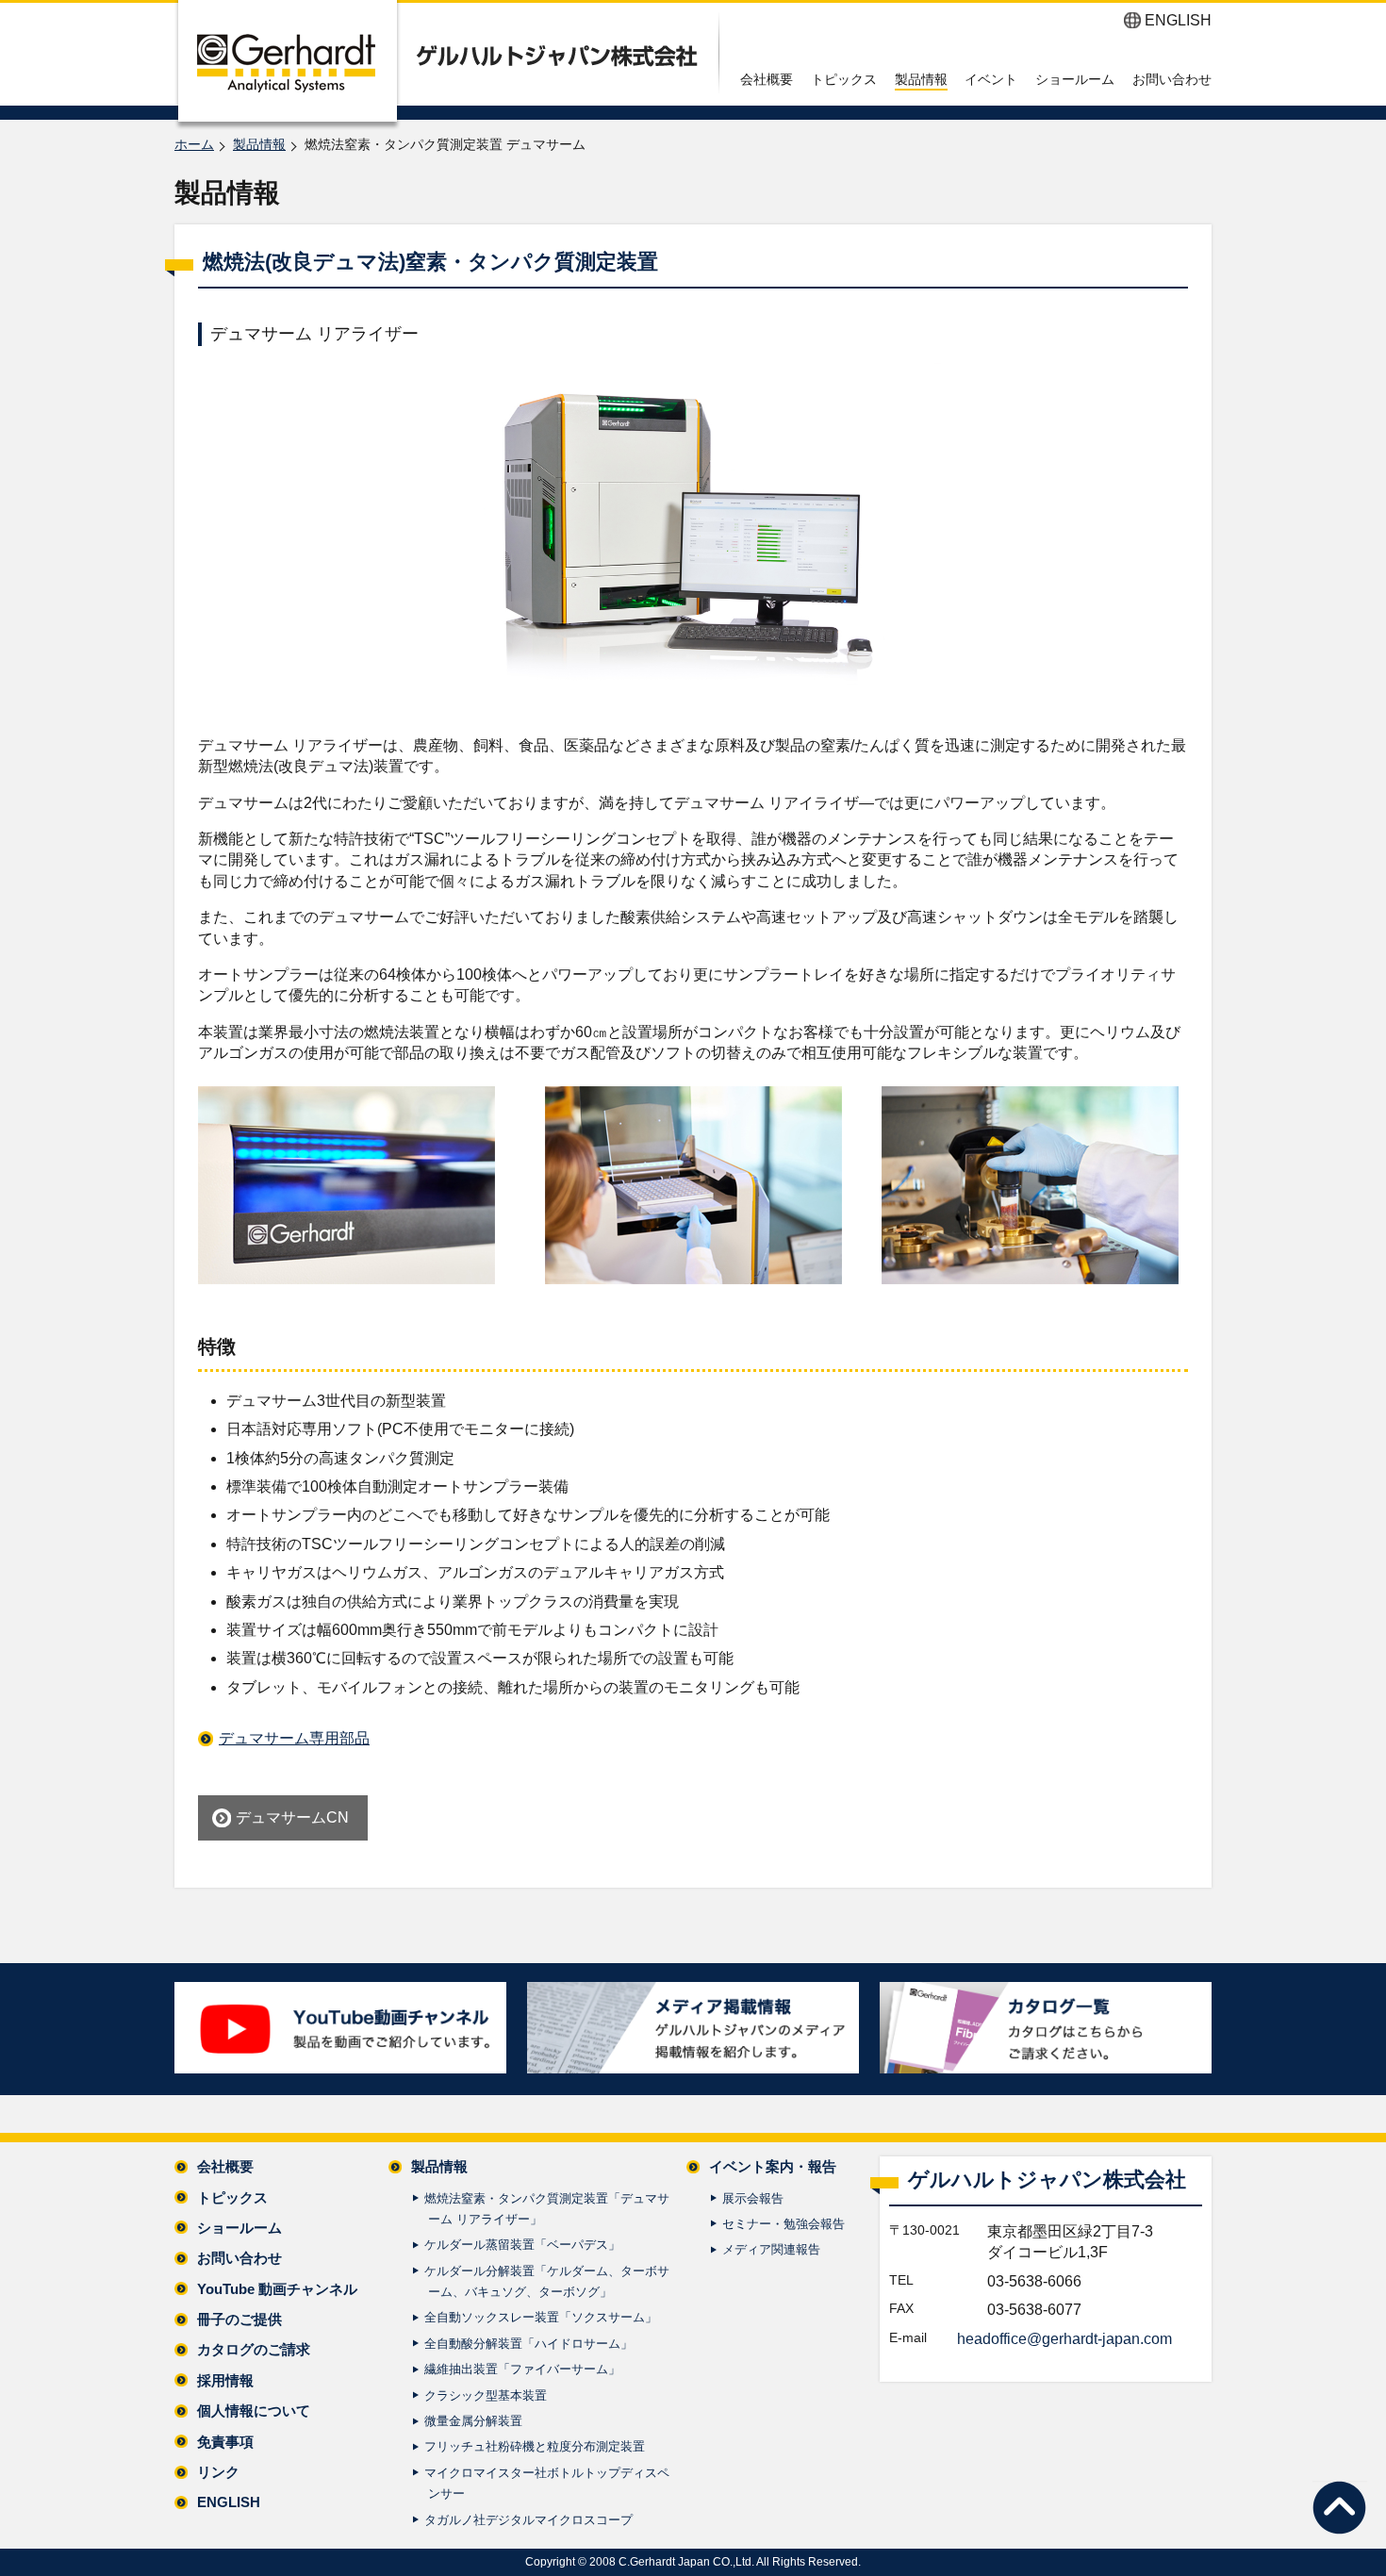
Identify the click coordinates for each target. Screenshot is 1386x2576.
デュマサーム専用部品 (294, 1738)
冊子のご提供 (239, 2319)
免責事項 (225, 2442)
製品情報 (921, 79)
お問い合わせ (1172, 79)
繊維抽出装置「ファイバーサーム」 (522, 2369)
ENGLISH (1178, 20)
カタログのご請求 (254, 2349)
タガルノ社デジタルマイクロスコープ (528, 2520)
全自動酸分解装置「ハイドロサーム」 (528, 2344)
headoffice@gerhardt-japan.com (1064, 2339)
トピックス (844, 79)
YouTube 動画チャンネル (277, 2289)
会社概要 (767, 79)
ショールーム (1075, 79)
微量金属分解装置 (473, 2421)
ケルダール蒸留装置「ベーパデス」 (522, 2245)
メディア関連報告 (771, 2249)
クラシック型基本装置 (486, 2395)
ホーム (194, 144)
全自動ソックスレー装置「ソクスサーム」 (541, 2317)
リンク (218, 2472)
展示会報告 (753, 2198)
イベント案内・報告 (773, 2166)
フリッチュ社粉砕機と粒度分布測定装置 (535, 2446)
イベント (991, 79)
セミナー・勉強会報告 (784, 2224)
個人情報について (254, 2411)
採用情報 (225, 2380)
